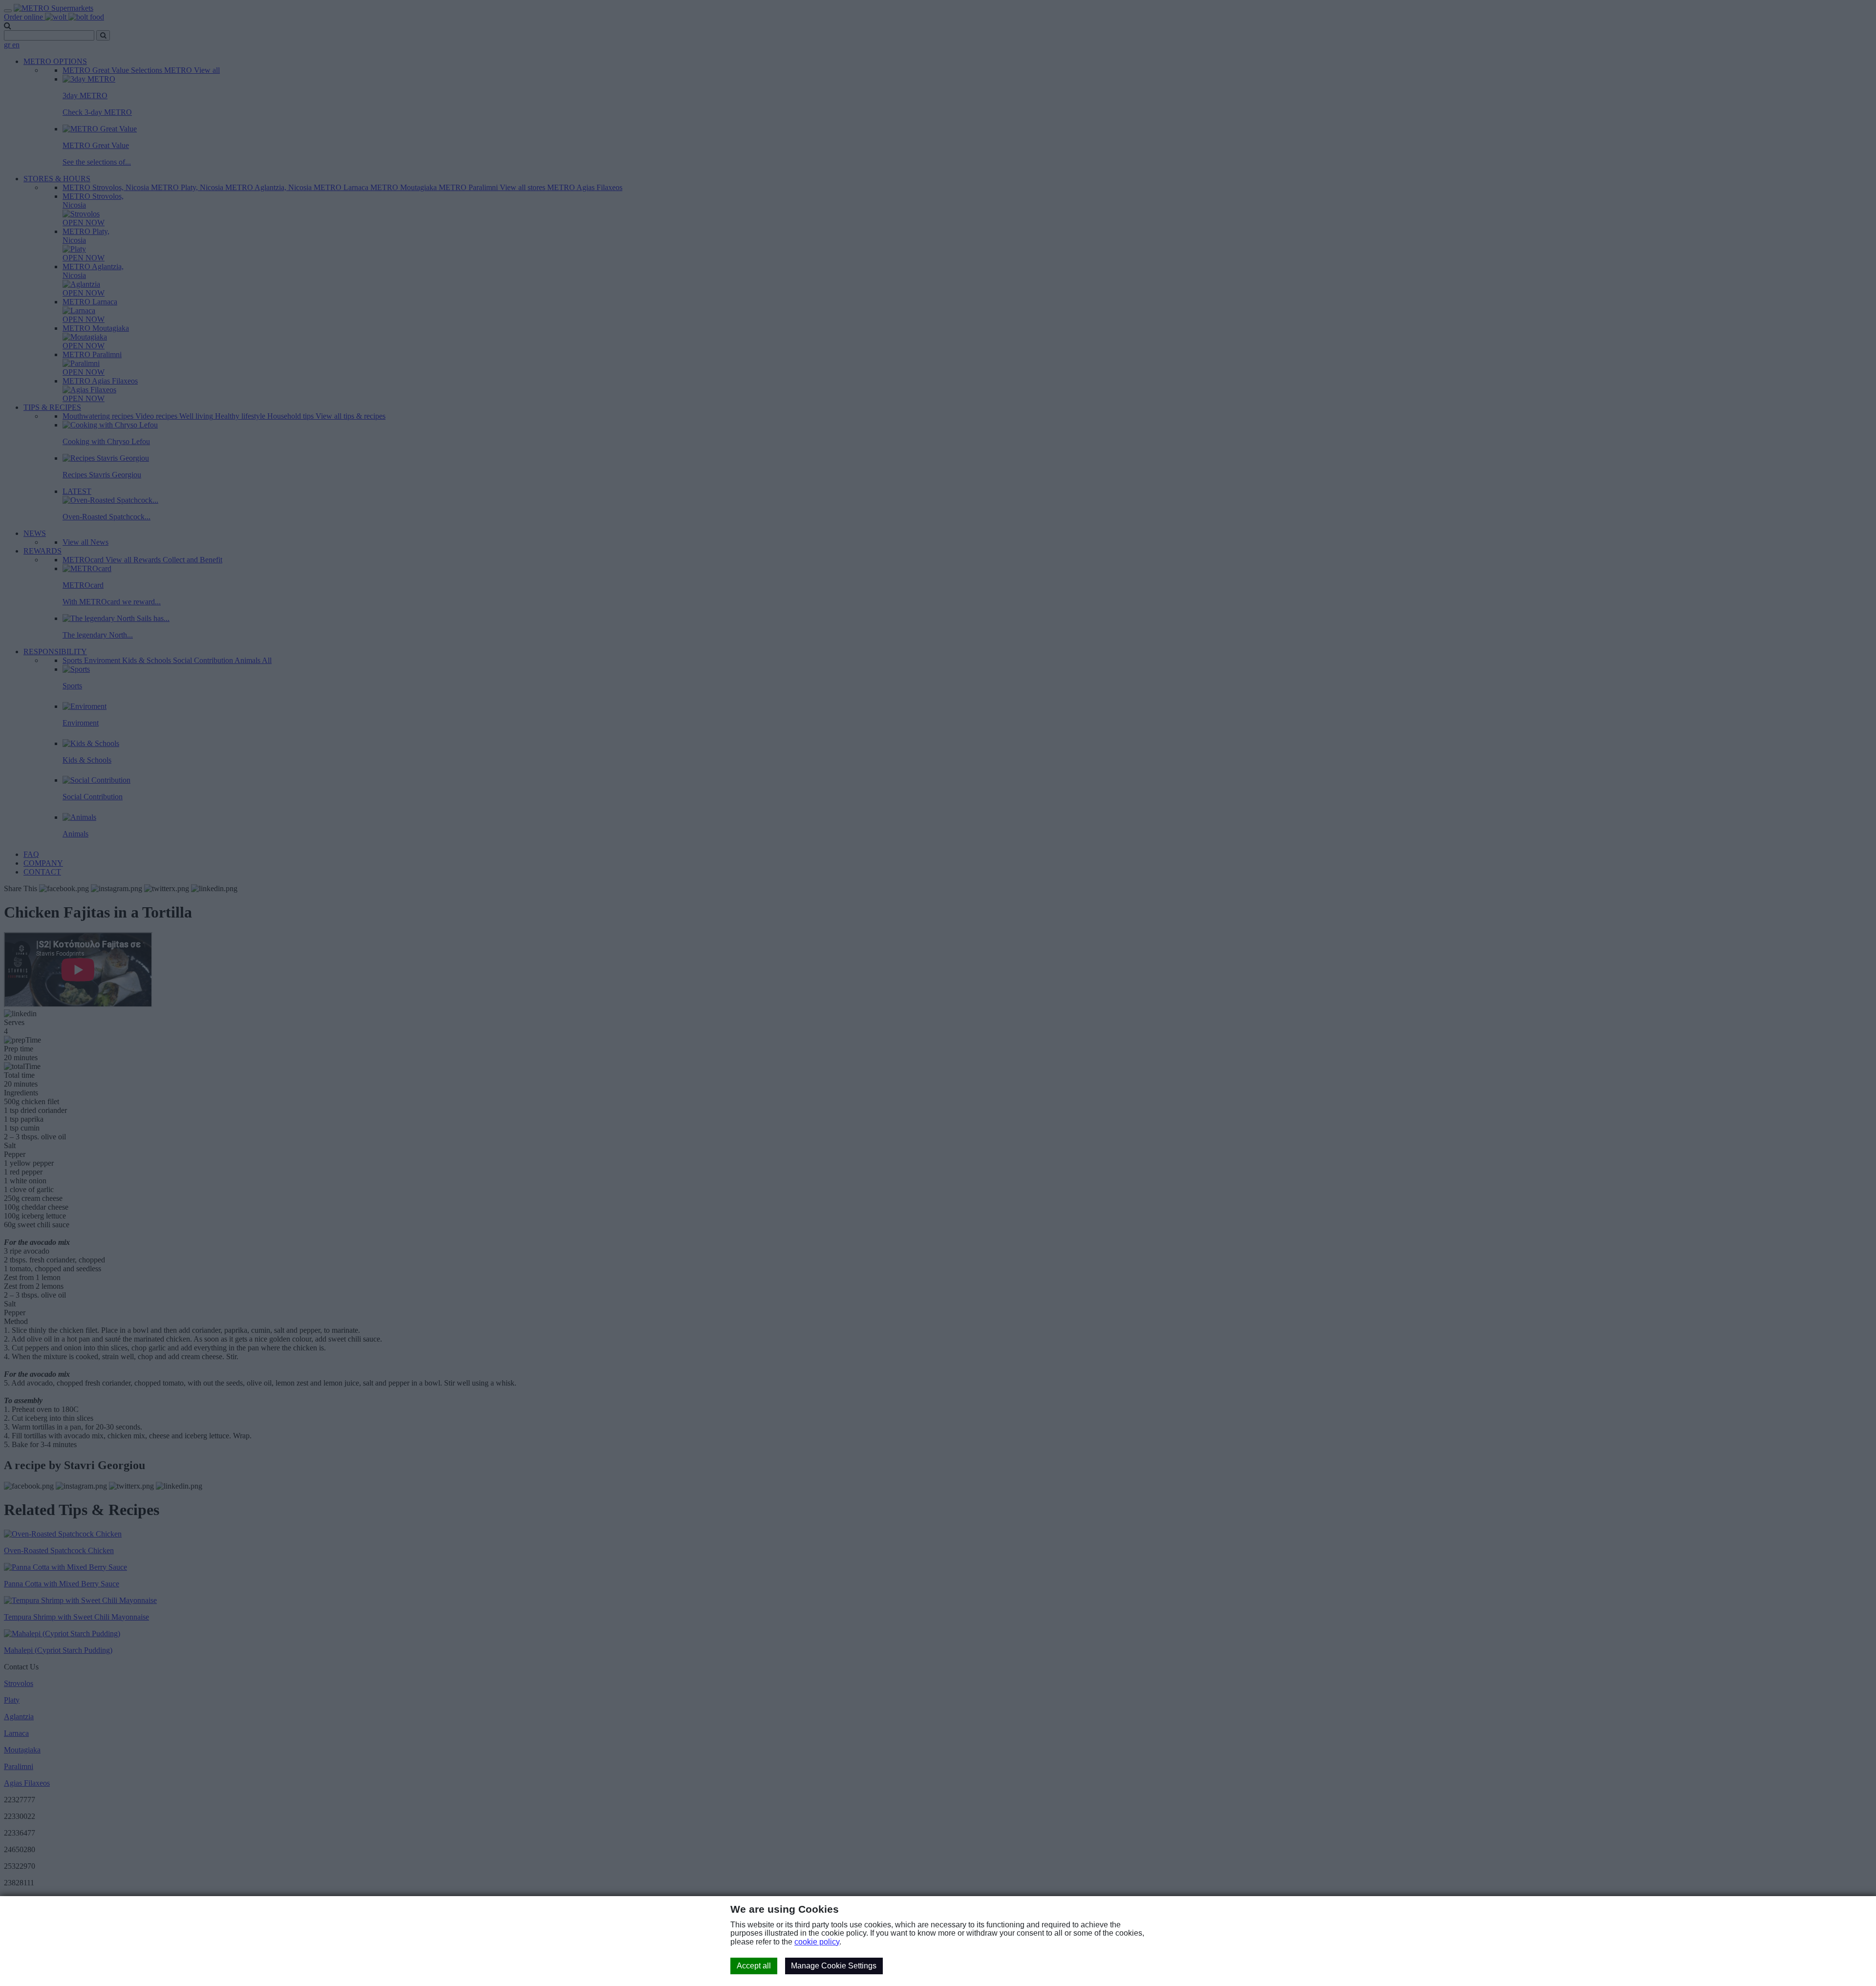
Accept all (754, 1966)
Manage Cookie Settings (834, 1966)
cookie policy (817, 1942)
